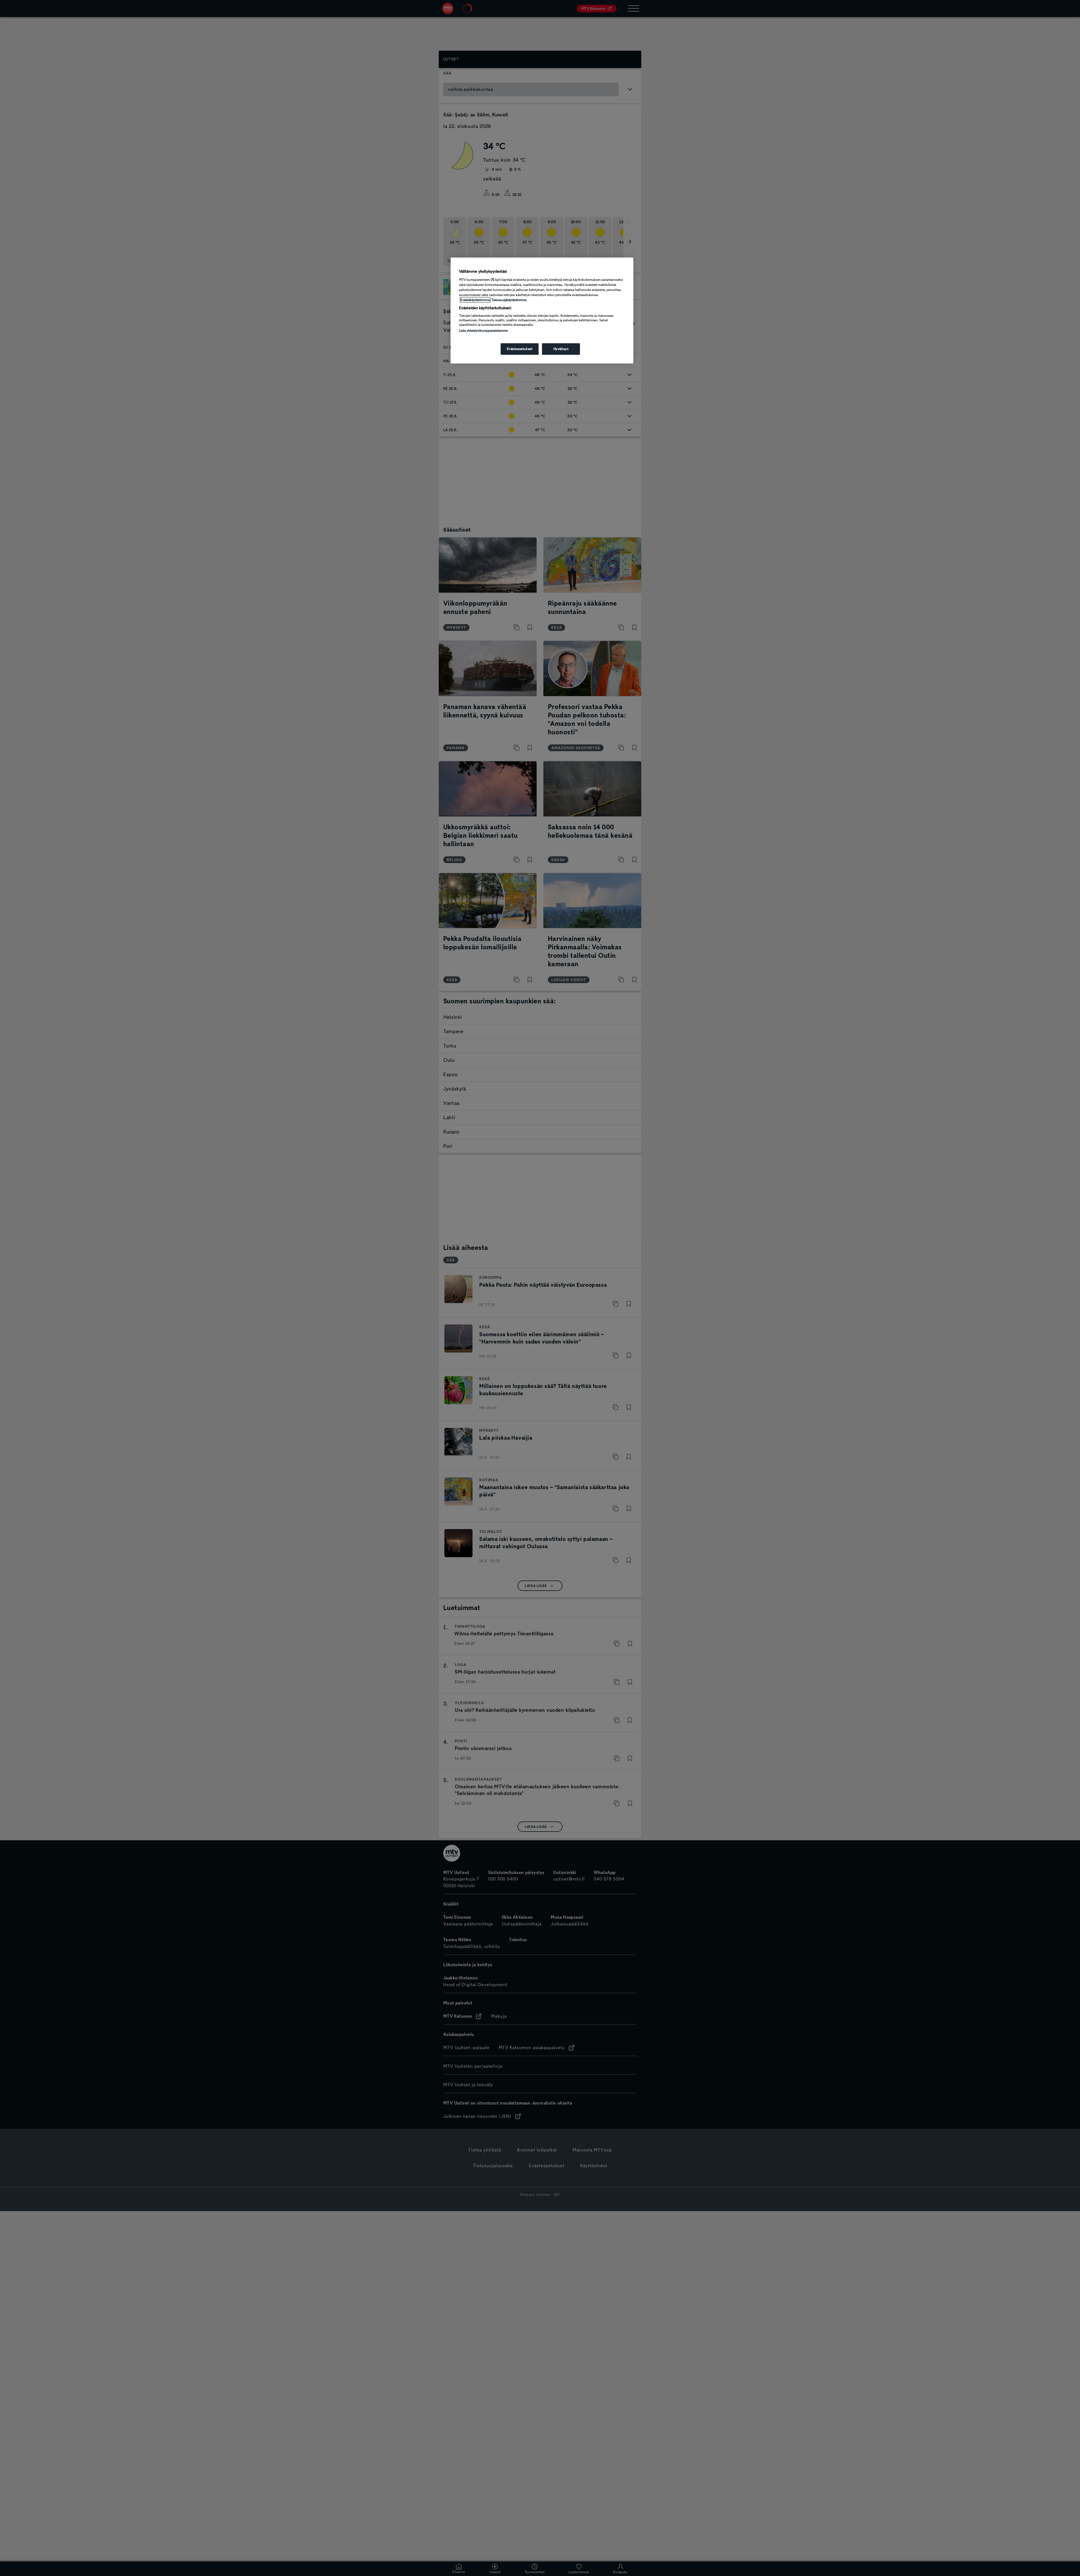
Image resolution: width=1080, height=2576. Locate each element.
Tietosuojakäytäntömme (509, 300)
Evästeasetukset (520, 349)
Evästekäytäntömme (475, 300)
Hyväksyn (561, 349)
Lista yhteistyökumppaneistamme (483, 331)
